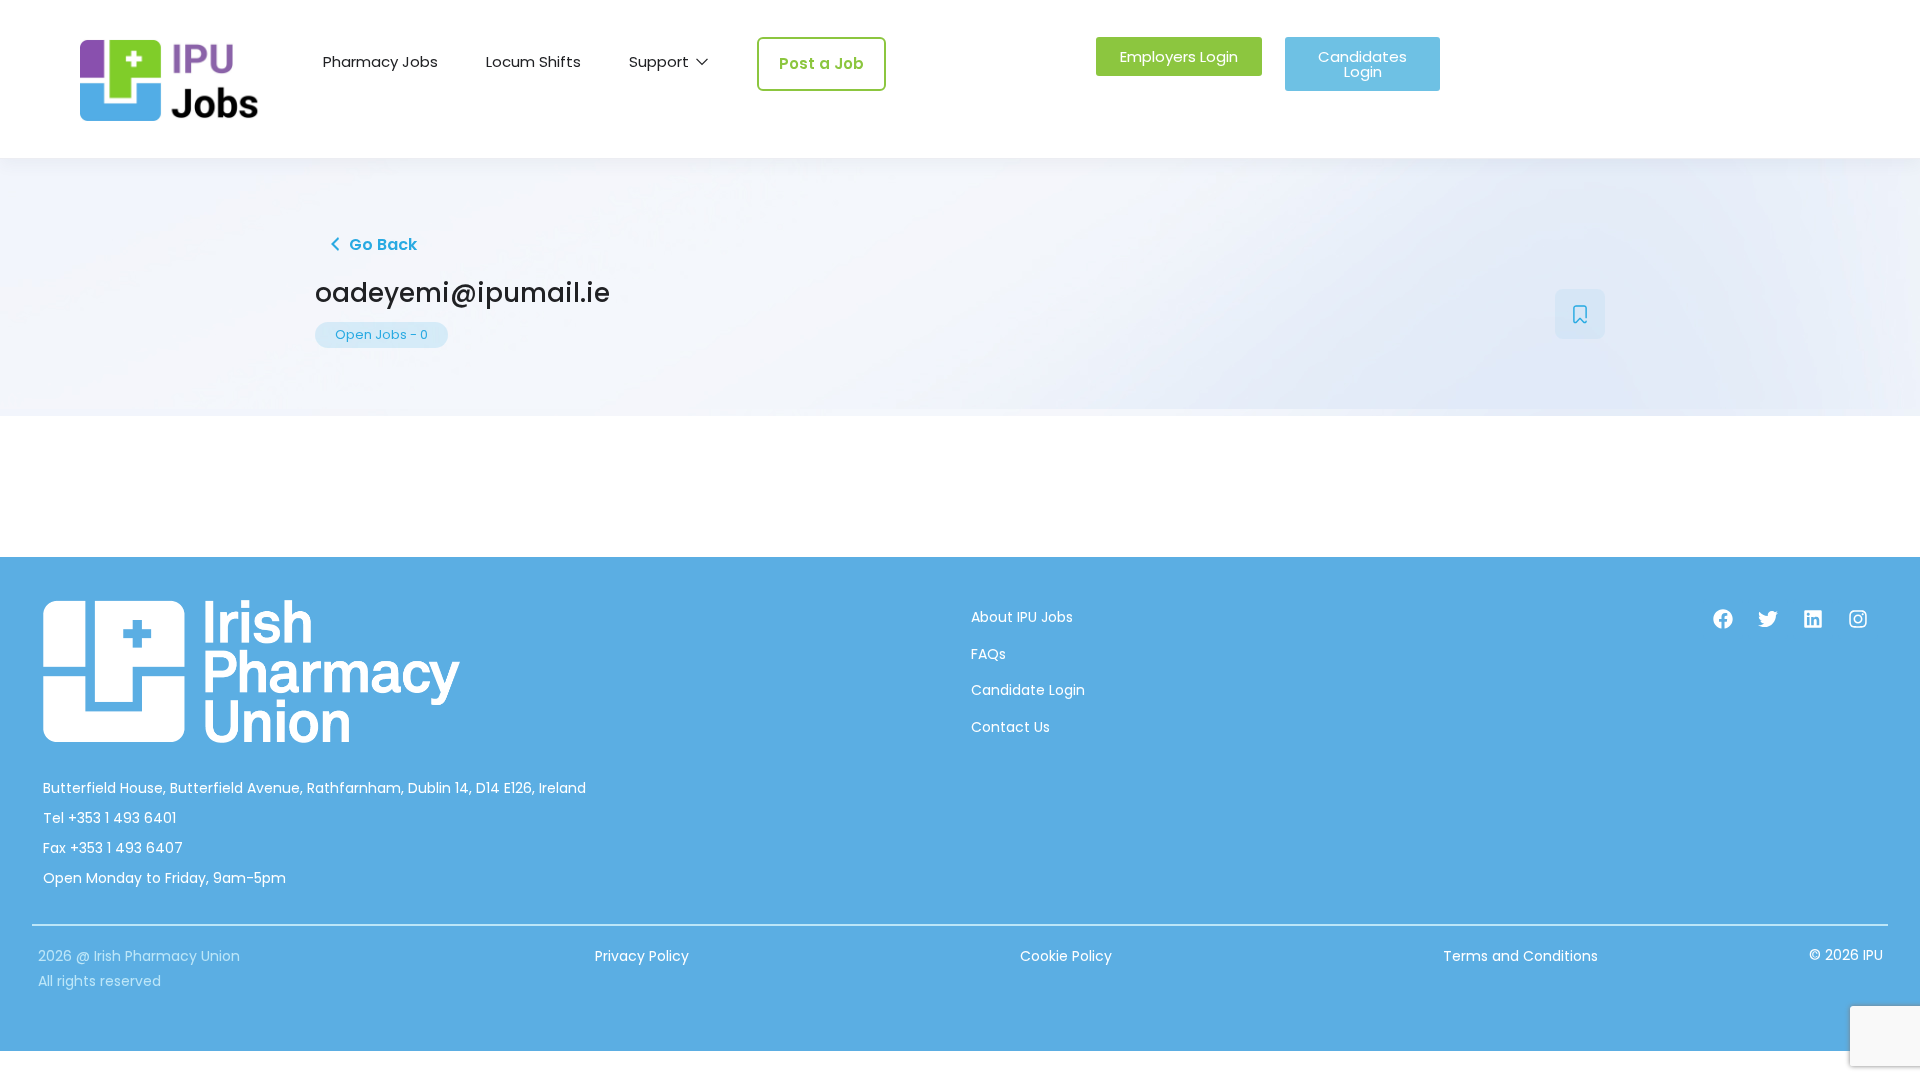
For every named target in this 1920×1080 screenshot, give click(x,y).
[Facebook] (1723, 619)
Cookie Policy (1066, 956)
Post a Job (821, 63)
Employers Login (1179, 56)
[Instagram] (1858, 619)
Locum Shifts (533, 61)
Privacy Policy (642, 956)
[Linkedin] (1813, 619)
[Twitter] (1768, 619)
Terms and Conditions (1520, 956)
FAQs (988, 654)
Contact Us (1010, 727)
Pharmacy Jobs (380, 61)
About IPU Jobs (1022, 617)
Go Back (381, 244)
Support (661, 61)
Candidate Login (1028, 690)
